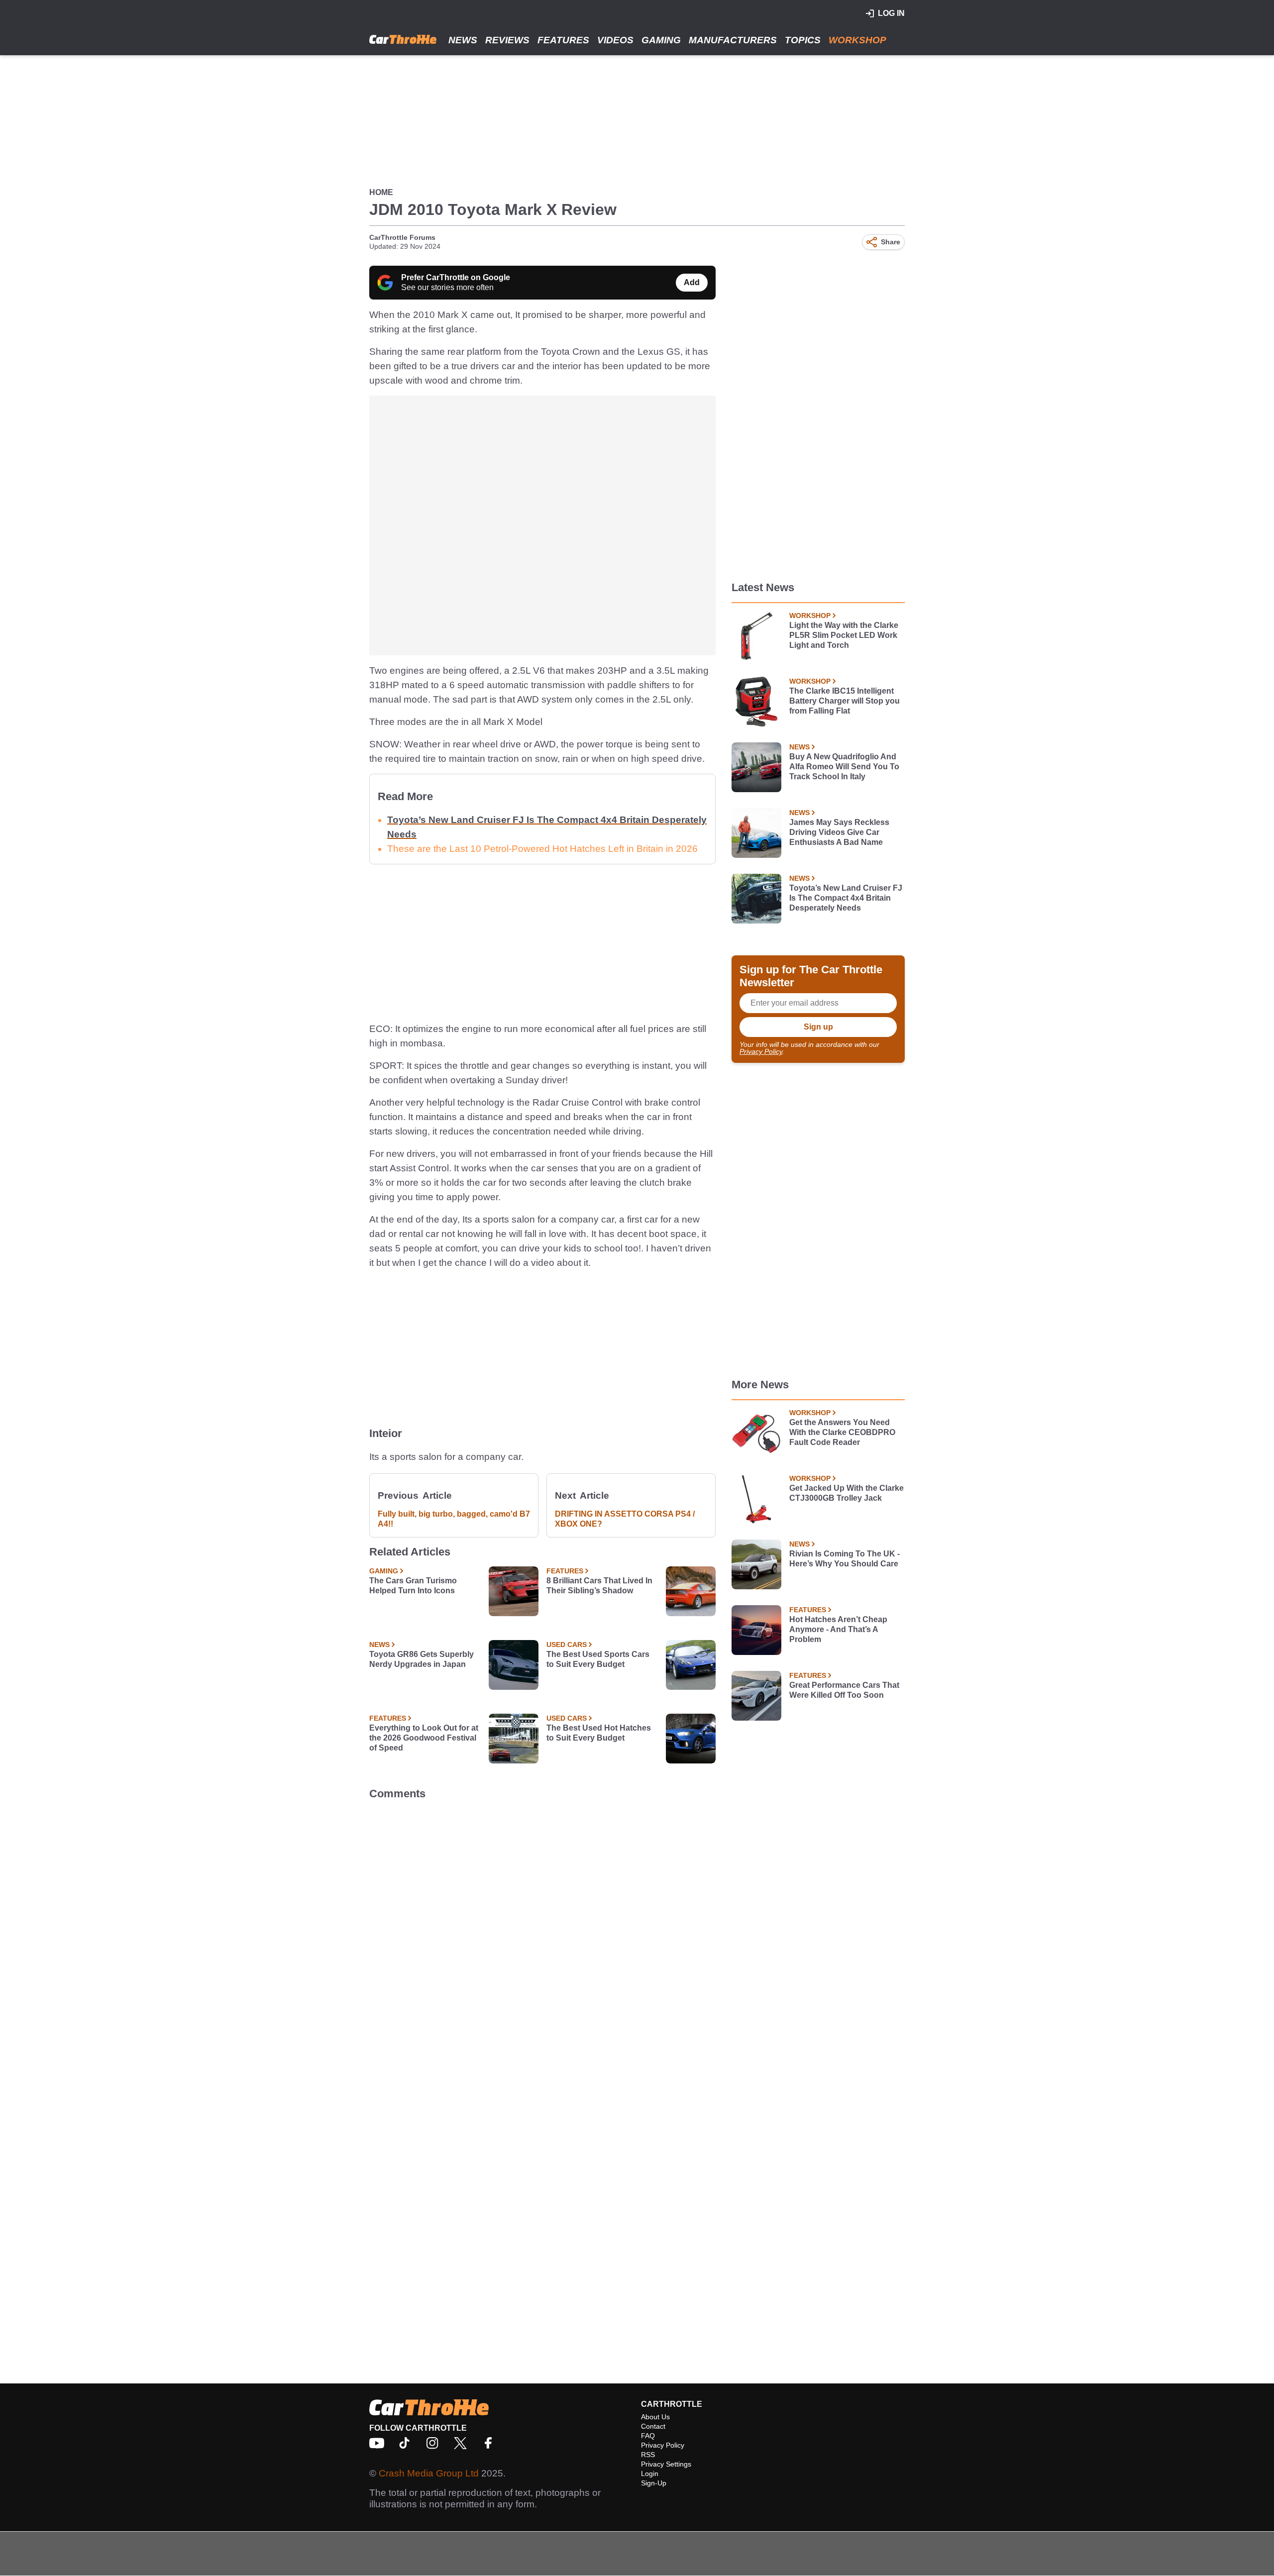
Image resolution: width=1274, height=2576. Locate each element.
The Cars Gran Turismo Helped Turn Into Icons (413, 1586)
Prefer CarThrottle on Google (456, 277)
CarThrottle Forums (402, 237)
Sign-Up (654, 2483)
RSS (648, 2455)
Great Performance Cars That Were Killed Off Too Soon (844, 1690)
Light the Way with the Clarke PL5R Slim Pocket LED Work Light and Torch (844, 635)
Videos (615, 40)
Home (381, 192)
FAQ (648, 2436)
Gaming (661, 40)
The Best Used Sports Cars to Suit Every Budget (598, 1659)
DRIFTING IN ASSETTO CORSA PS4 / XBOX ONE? (625, 1519)
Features (563, 40)
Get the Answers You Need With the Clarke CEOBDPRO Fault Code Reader (842, 1432)
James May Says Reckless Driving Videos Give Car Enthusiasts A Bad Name (839, 832)
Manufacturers (733, 40)
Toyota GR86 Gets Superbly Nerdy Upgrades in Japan (422, 1659)
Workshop (857, 40)
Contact (653, 2426)
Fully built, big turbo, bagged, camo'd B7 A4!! (454, 1519)
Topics (803, 40)
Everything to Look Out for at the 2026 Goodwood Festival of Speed (424, 1738)
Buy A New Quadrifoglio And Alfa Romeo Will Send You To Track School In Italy (844, 767)
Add (692, 282)
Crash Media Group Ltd (429, 2473)
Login (650, 2473)
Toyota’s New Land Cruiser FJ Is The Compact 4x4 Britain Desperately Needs (846, 898)
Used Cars (567, 1645)
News (463, 40)
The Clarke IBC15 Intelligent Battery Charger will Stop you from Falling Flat (845, 701)
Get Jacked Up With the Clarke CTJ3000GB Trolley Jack (847, 1493)
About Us (655, 2417)
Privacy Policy (761, 1051)
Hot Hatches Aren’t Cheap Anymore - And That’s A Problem (838, 1629)
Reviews (507, 40)
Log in (891, 13)
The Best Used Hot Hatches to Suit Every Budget (599, 1733)
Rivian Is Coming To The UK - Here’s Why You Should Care (845, 1559)
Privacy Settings (666, 2464)
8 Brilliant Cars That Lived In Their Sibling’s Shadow (599, 1586)
